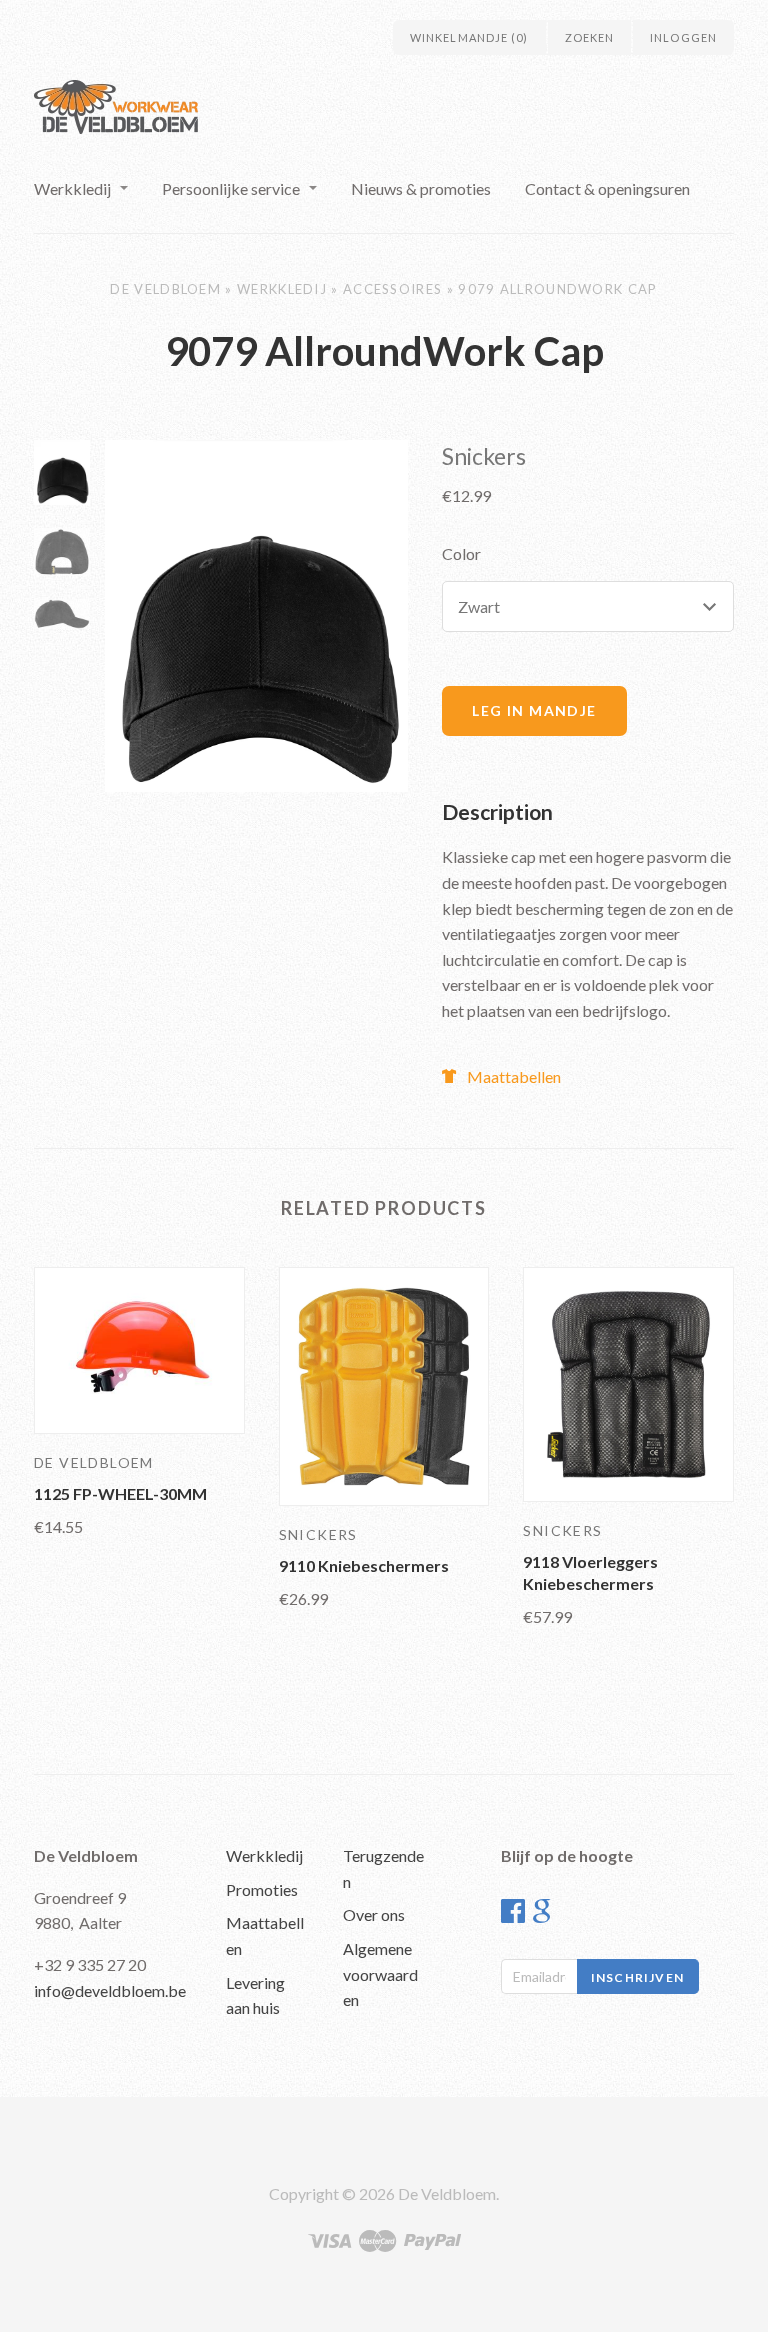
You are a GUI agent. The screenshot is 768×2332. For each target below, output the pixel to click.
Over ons (374, 1914)
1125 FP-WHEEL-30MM (120, 1493)
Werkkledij (72, 188)
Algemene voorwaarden (380, 1974)
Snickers (484, 456)
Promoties (262, 1889)
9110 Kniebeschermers (364, 1565)
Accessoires (392, 289)
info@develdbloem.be (110, 1990)
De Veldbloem (165, 289)
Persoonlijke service (231, 188)
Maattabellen (514, 1076)
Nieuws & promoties (421, 188)
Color (461, 553)
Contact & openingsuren (607, 188)
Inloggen (683, 37)
